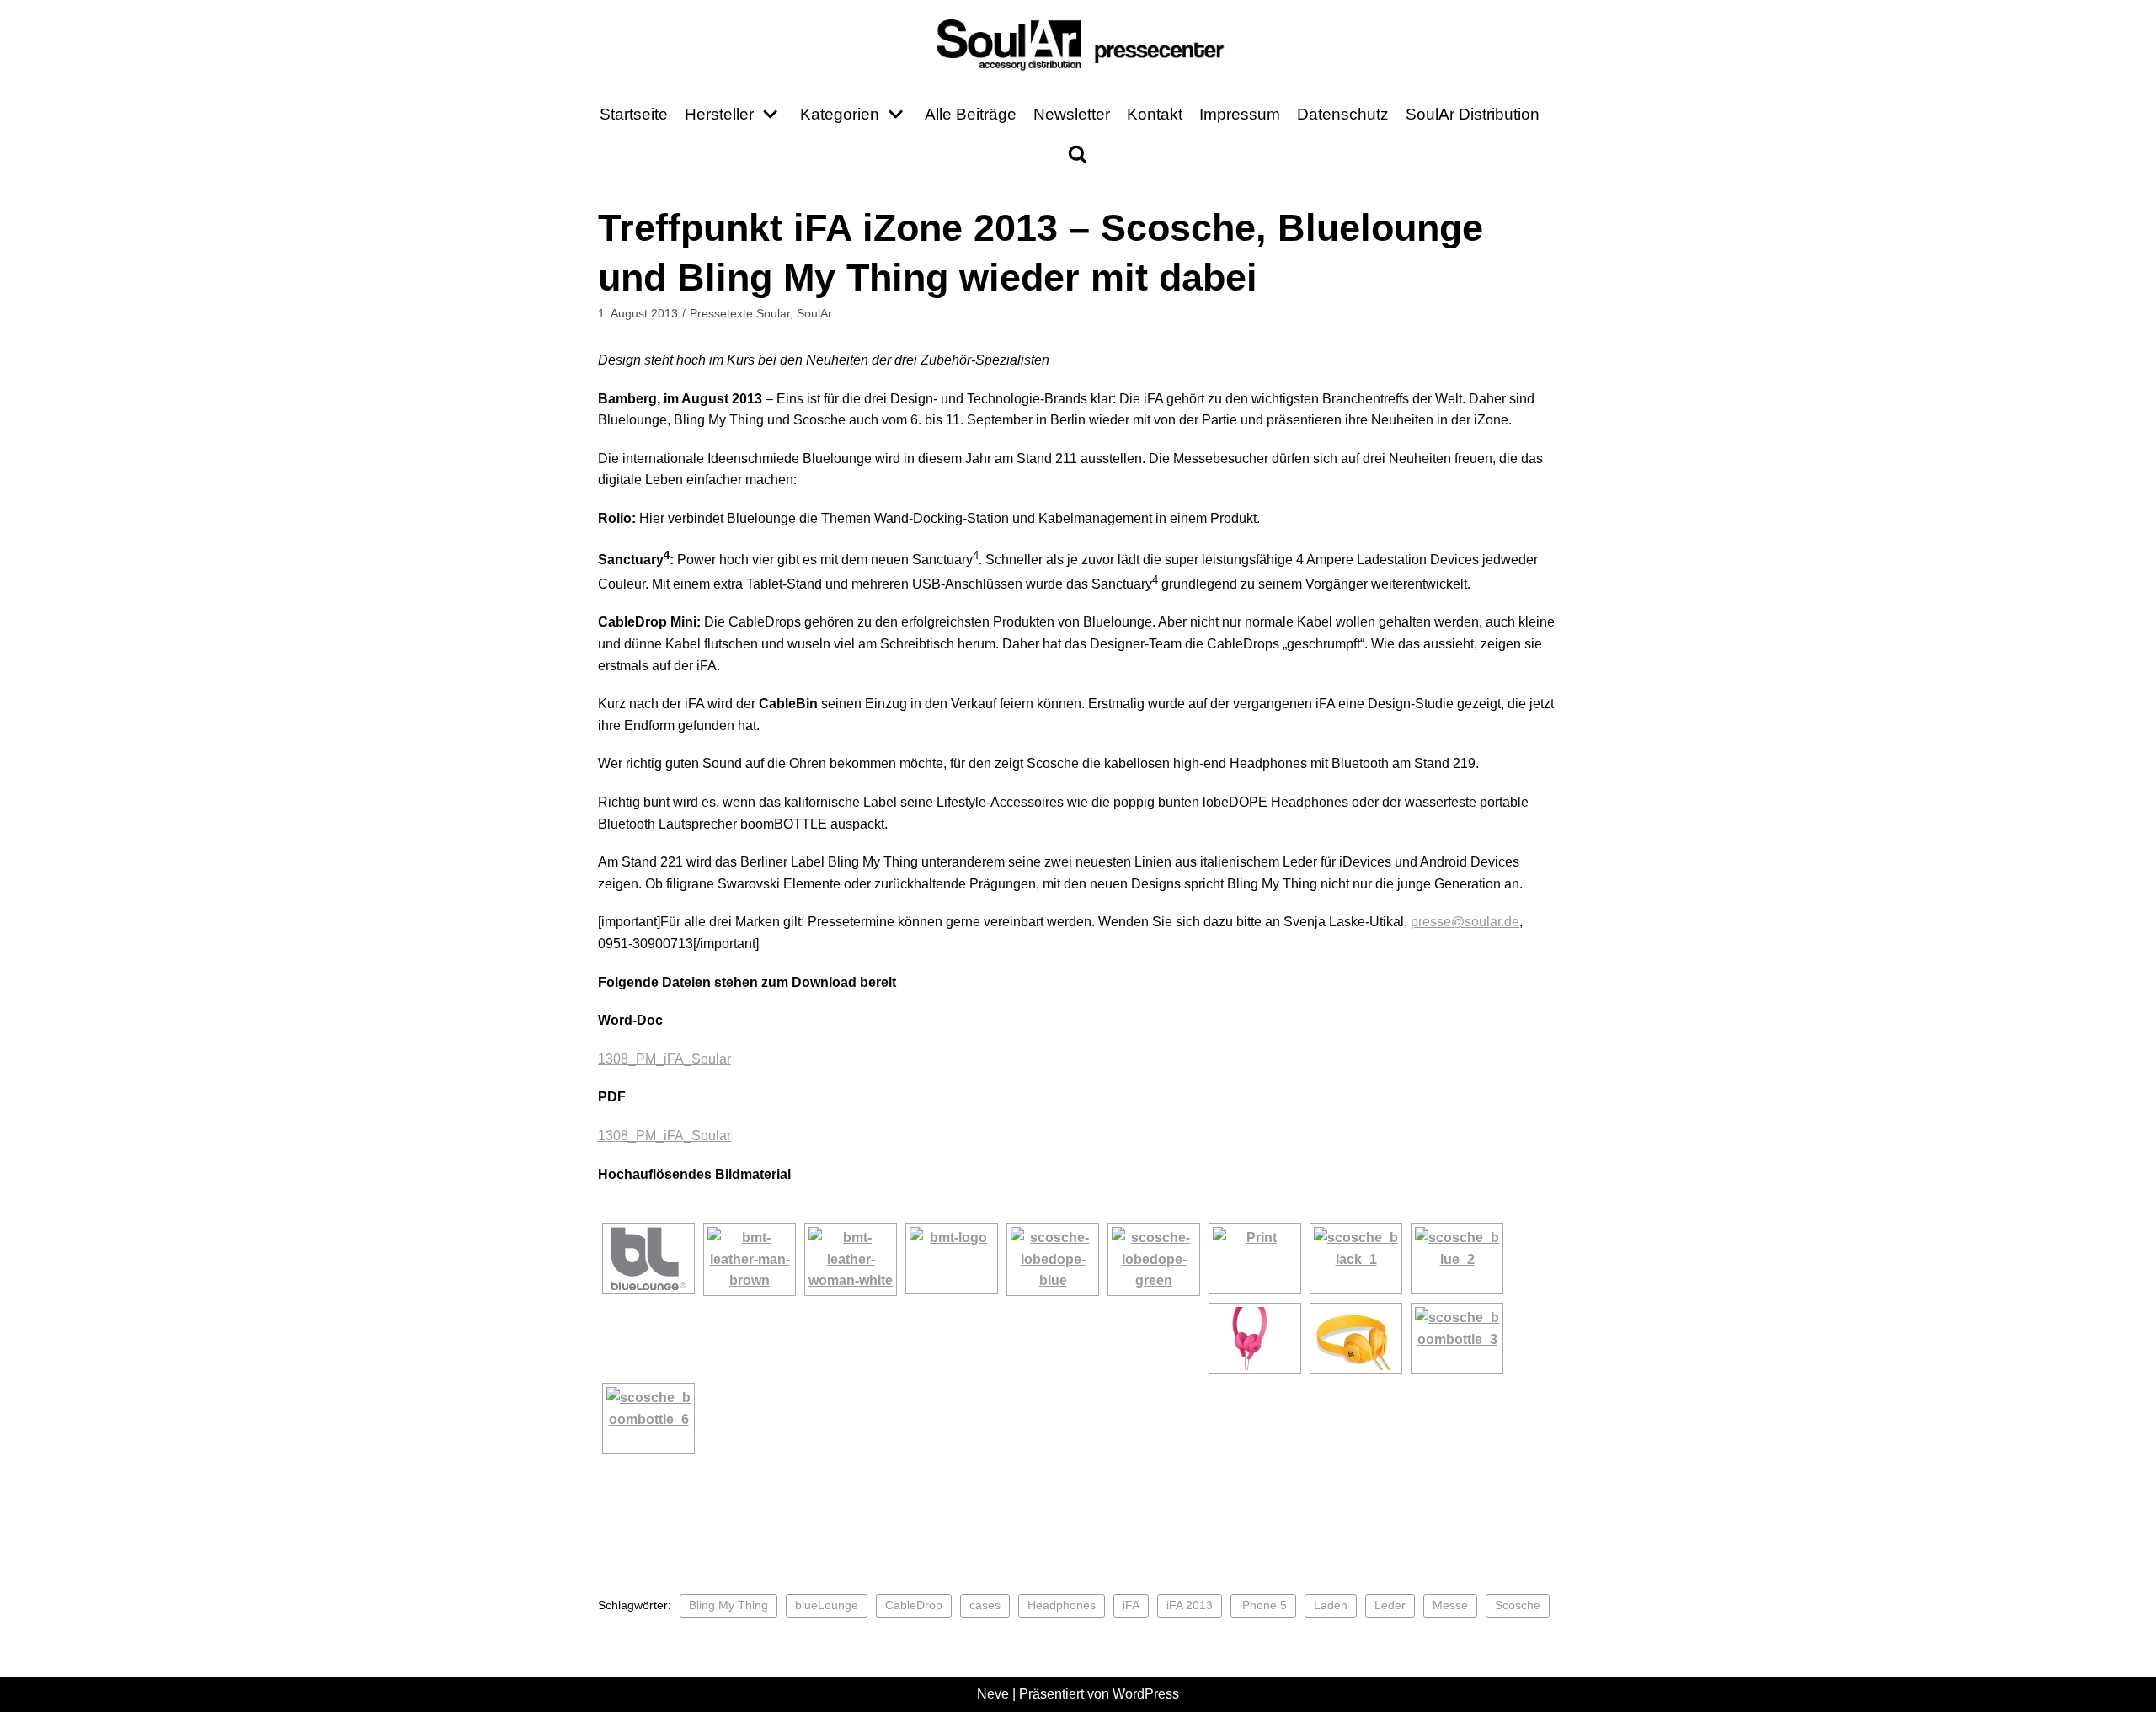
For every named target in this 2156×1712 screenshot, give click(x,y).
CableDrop (914, 1605)
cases (985, 1605)
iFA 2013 (1190, 1605)
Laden (1331, 1605)
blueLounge (827, 1605)
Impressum (1240, 114)
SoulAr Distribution (1473, 114)
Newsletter (1072, 114)
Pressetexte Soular (740, 314)
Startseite (634, 114)
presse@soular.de (1465, 922)
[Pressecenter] (1078, 43)
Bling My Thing (728, 1605)
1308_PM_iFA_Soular (664, 1059)
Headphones (1062, 1605)
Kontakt (1155, 114)
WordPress (1146, 1694)
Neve (993, 1694)
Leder (1390, 1605)
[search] (1078, 154)
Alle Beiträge (971, 114)
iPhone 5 (1263, 1605)
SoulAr (814, 314)
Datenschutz (1343, 114)
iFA (1131, 1605)
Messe (1450, 1605)
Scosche (1518, 1605)
